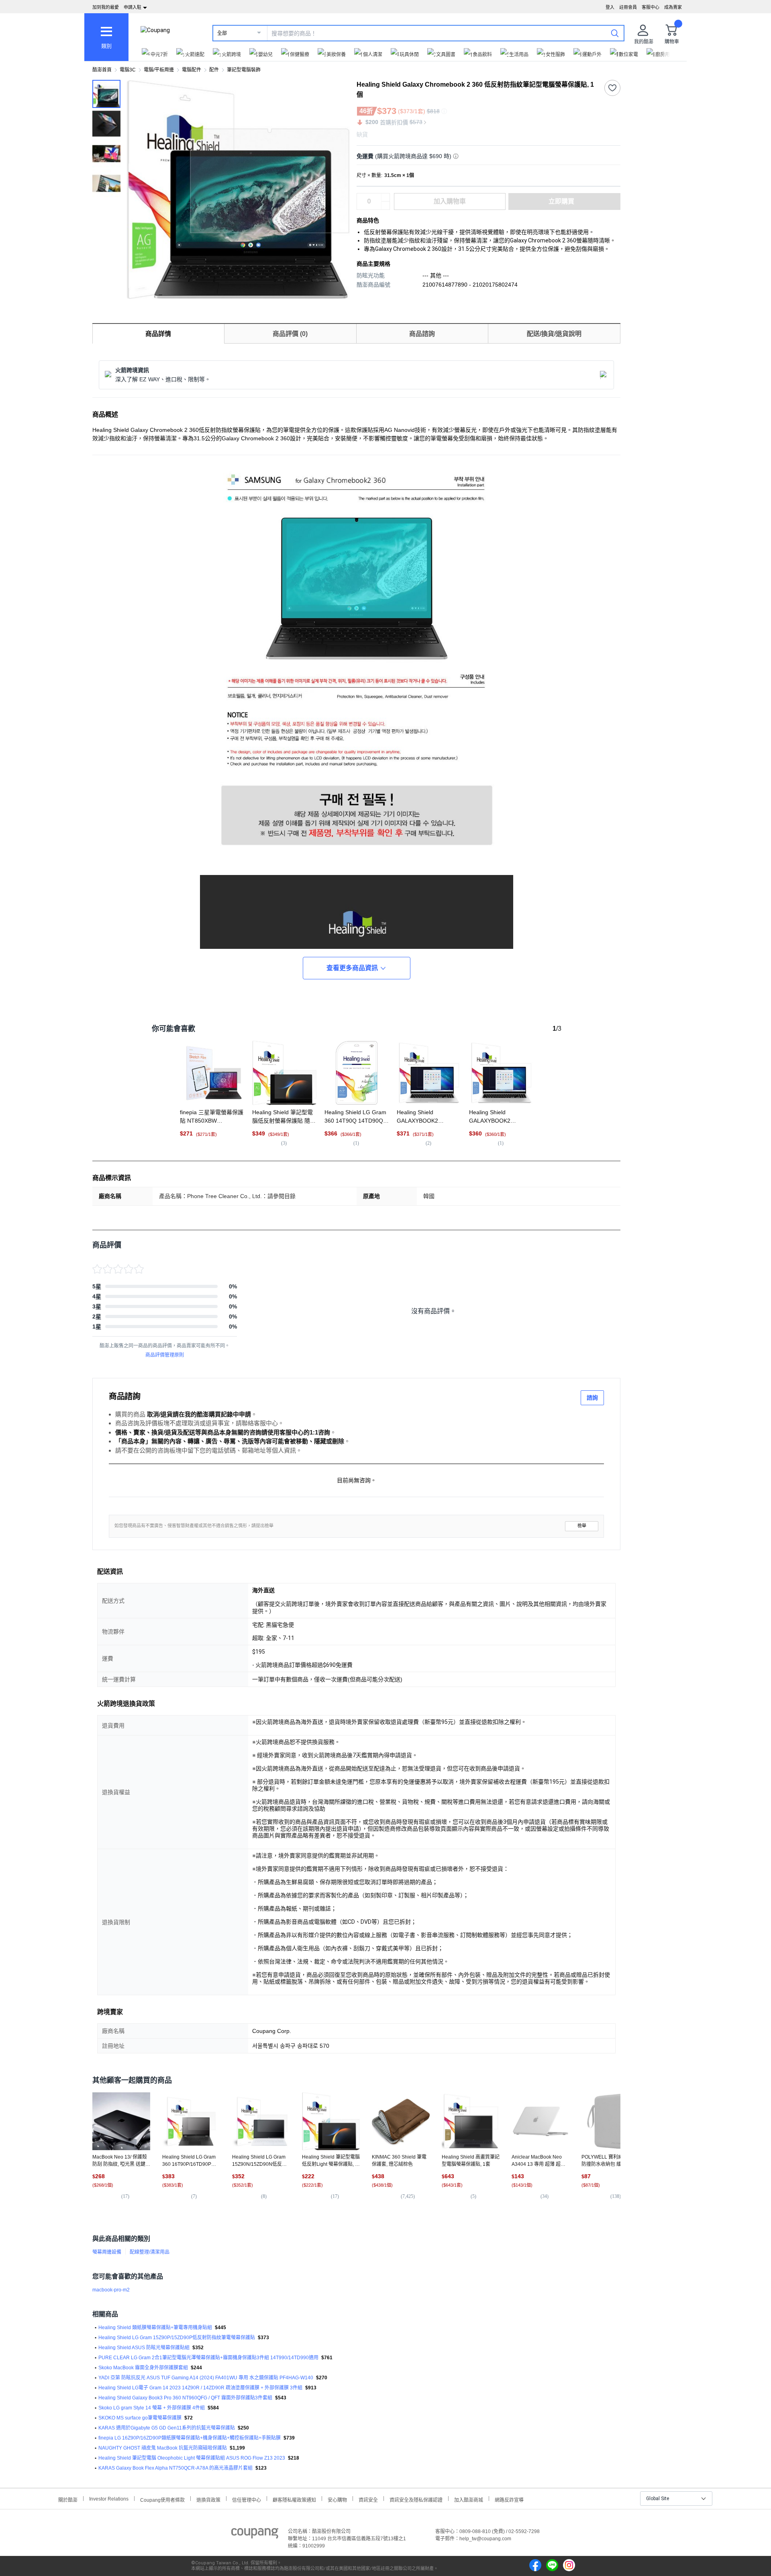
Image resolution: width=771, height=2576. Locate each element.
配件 (214, 70)
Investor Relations (109, 2499)
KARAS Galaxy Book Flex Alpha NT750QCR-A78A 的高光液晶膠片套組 (175, 2468)
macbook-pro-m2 (111, 2290)
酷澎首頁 (102, 70)
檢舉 (582, 1526)
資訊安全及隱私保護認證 (416, 2499)
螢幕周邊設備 (107, 2252)
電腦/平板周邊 (159, 70)
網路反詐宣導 (509, 2499)
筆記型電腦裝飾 (244, 70)
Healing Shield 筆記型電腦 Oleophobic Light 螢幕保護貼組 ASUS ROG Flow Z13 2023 (192, 2458)
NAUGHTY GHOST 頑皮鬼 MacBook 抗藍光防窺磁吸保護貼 (163, 2448)
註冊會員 (628, 7)
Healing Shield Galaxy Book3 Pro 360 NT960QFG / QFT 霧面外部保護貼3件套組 (185, 2398)
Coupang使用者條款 (162, 2499)
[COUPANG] (255, 2535)
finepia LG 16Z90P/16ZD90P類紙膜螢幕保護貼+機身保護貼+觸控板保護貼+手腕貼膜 (190, 2438)
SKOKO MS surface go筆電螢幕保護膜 (140, 2418)
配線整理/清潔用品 (150, 2252)
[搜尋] (615, 33)
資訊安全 (368, 2499)
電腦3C (128, 70)
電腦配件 (192, 70)
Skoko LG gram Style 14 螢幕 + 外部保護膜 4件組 (152, 2408)
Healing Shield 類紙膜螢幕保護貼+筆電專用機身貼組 (155, 2328)
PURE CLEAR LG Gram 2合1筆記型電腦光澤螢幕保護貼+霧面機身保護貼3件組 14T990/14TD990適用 (208, 2358)
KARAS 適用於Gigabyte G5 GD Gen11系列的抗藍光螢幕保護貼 (167, 2428)
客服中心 (651, 7)
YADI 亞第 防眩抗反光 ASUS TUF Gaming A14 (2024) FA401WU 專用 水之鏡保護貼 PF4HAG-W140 (206, 2378)
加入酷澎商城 (469, 2499)
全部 (222, 33)
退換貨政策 (208, 2499)
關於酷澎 (68, 2499)
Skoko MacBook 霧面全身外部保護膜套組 (143, 2368)
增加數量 (385, 206)
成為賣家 (673, 7)
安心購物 (337, 2499)
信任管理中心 (247, 2499)
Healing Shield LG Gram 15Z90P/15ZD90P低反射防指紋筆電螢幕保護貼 (177, 2338)
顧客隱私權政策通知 (294, 2499)
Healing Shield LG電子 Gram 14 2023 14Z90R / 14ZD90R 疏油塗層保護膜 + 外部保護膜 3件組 (200, 2388)
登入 (610, 7)
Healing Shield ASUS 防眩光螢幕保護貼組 (144, 2348)
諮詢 (592, 1398)
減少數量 (385, 197)
